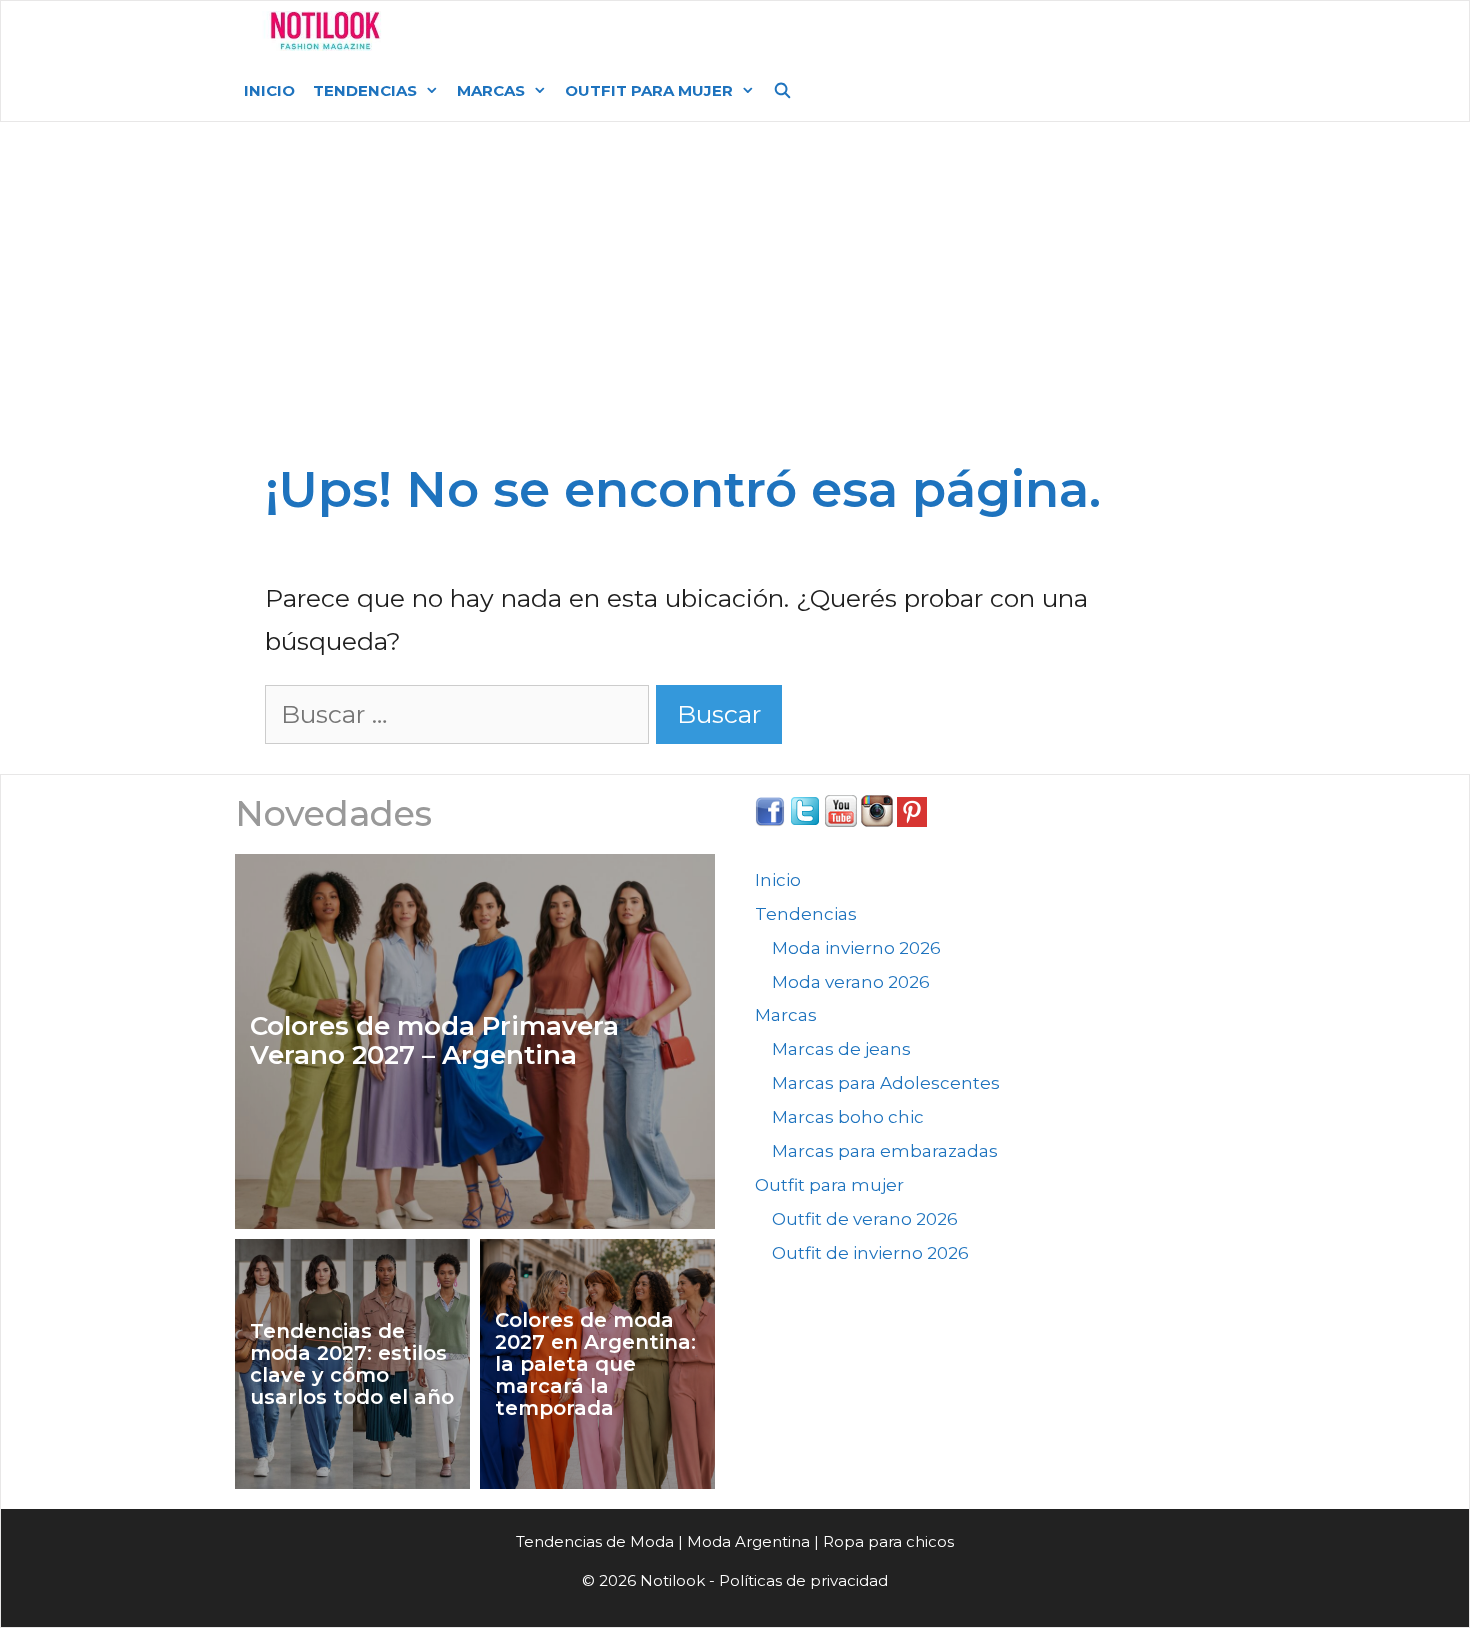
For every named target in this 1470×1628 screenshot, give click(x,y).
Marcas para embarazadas (885, 1151)
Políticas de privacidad (803, 1580)
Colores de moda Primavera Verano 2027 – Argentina (434, 1040)
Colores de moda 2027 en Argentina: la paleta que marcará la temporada (595, 1364)
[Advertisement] (735, 272)
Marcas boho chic (848, 1117)
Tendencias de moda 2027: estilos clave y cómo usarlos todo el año (352, 1364)
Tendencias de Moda (595, 1541)
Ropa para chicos (888, 1541)
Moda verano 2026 (851, 982)
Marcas (491, 90)
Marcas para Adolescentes (886, 1083)
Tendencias (365, 90)
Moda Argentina (547, 30)
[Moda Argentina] (325, 31)
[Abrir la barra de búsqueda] (782, 91)
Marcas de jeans (841, 1049)
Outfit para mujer (649, 90)
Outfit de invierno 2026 (870, 1253)
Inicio (269, 90)
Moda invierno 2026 (856, 948)
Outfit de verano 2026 (865, 1219)
